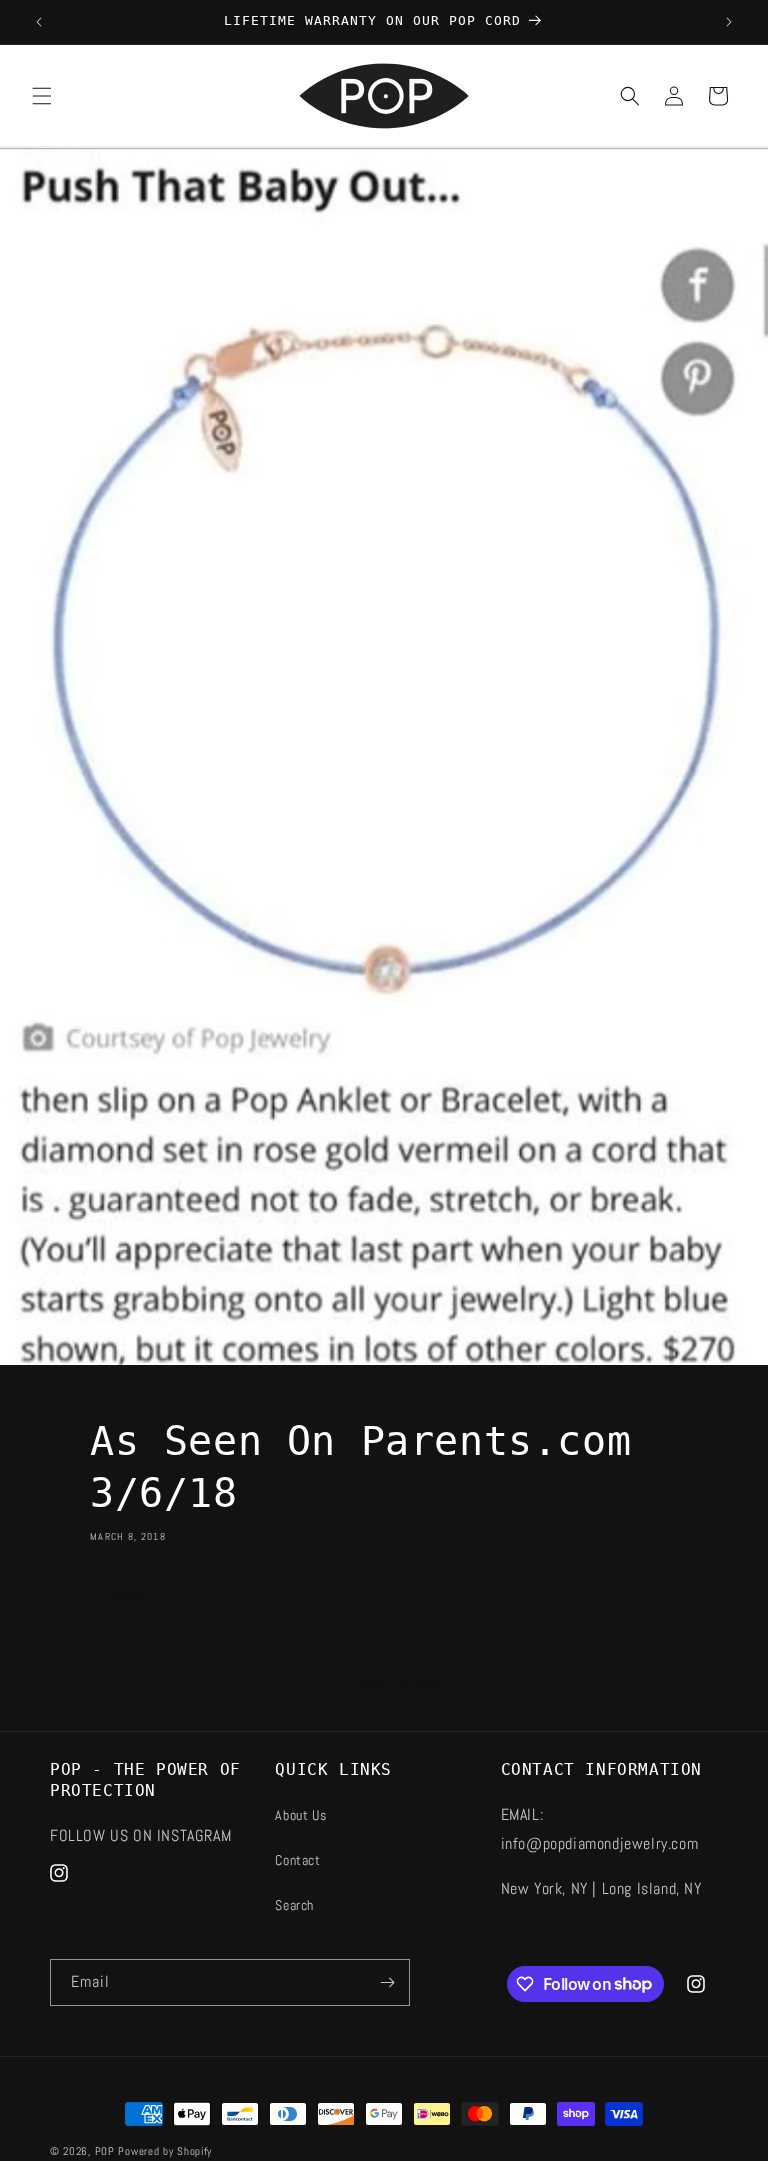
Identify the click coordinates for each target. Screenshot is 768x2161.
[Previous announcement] (39, 22)
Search (294, 1905)
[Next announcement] (729, 22)
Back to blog (396, 1682)
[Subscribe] (387, 1982)
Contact (297, 1860)
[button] (42, 96)
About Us (300, 1815)
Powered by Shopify (165, 2151)
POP (105, 2151)
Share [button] (129, 1594)
